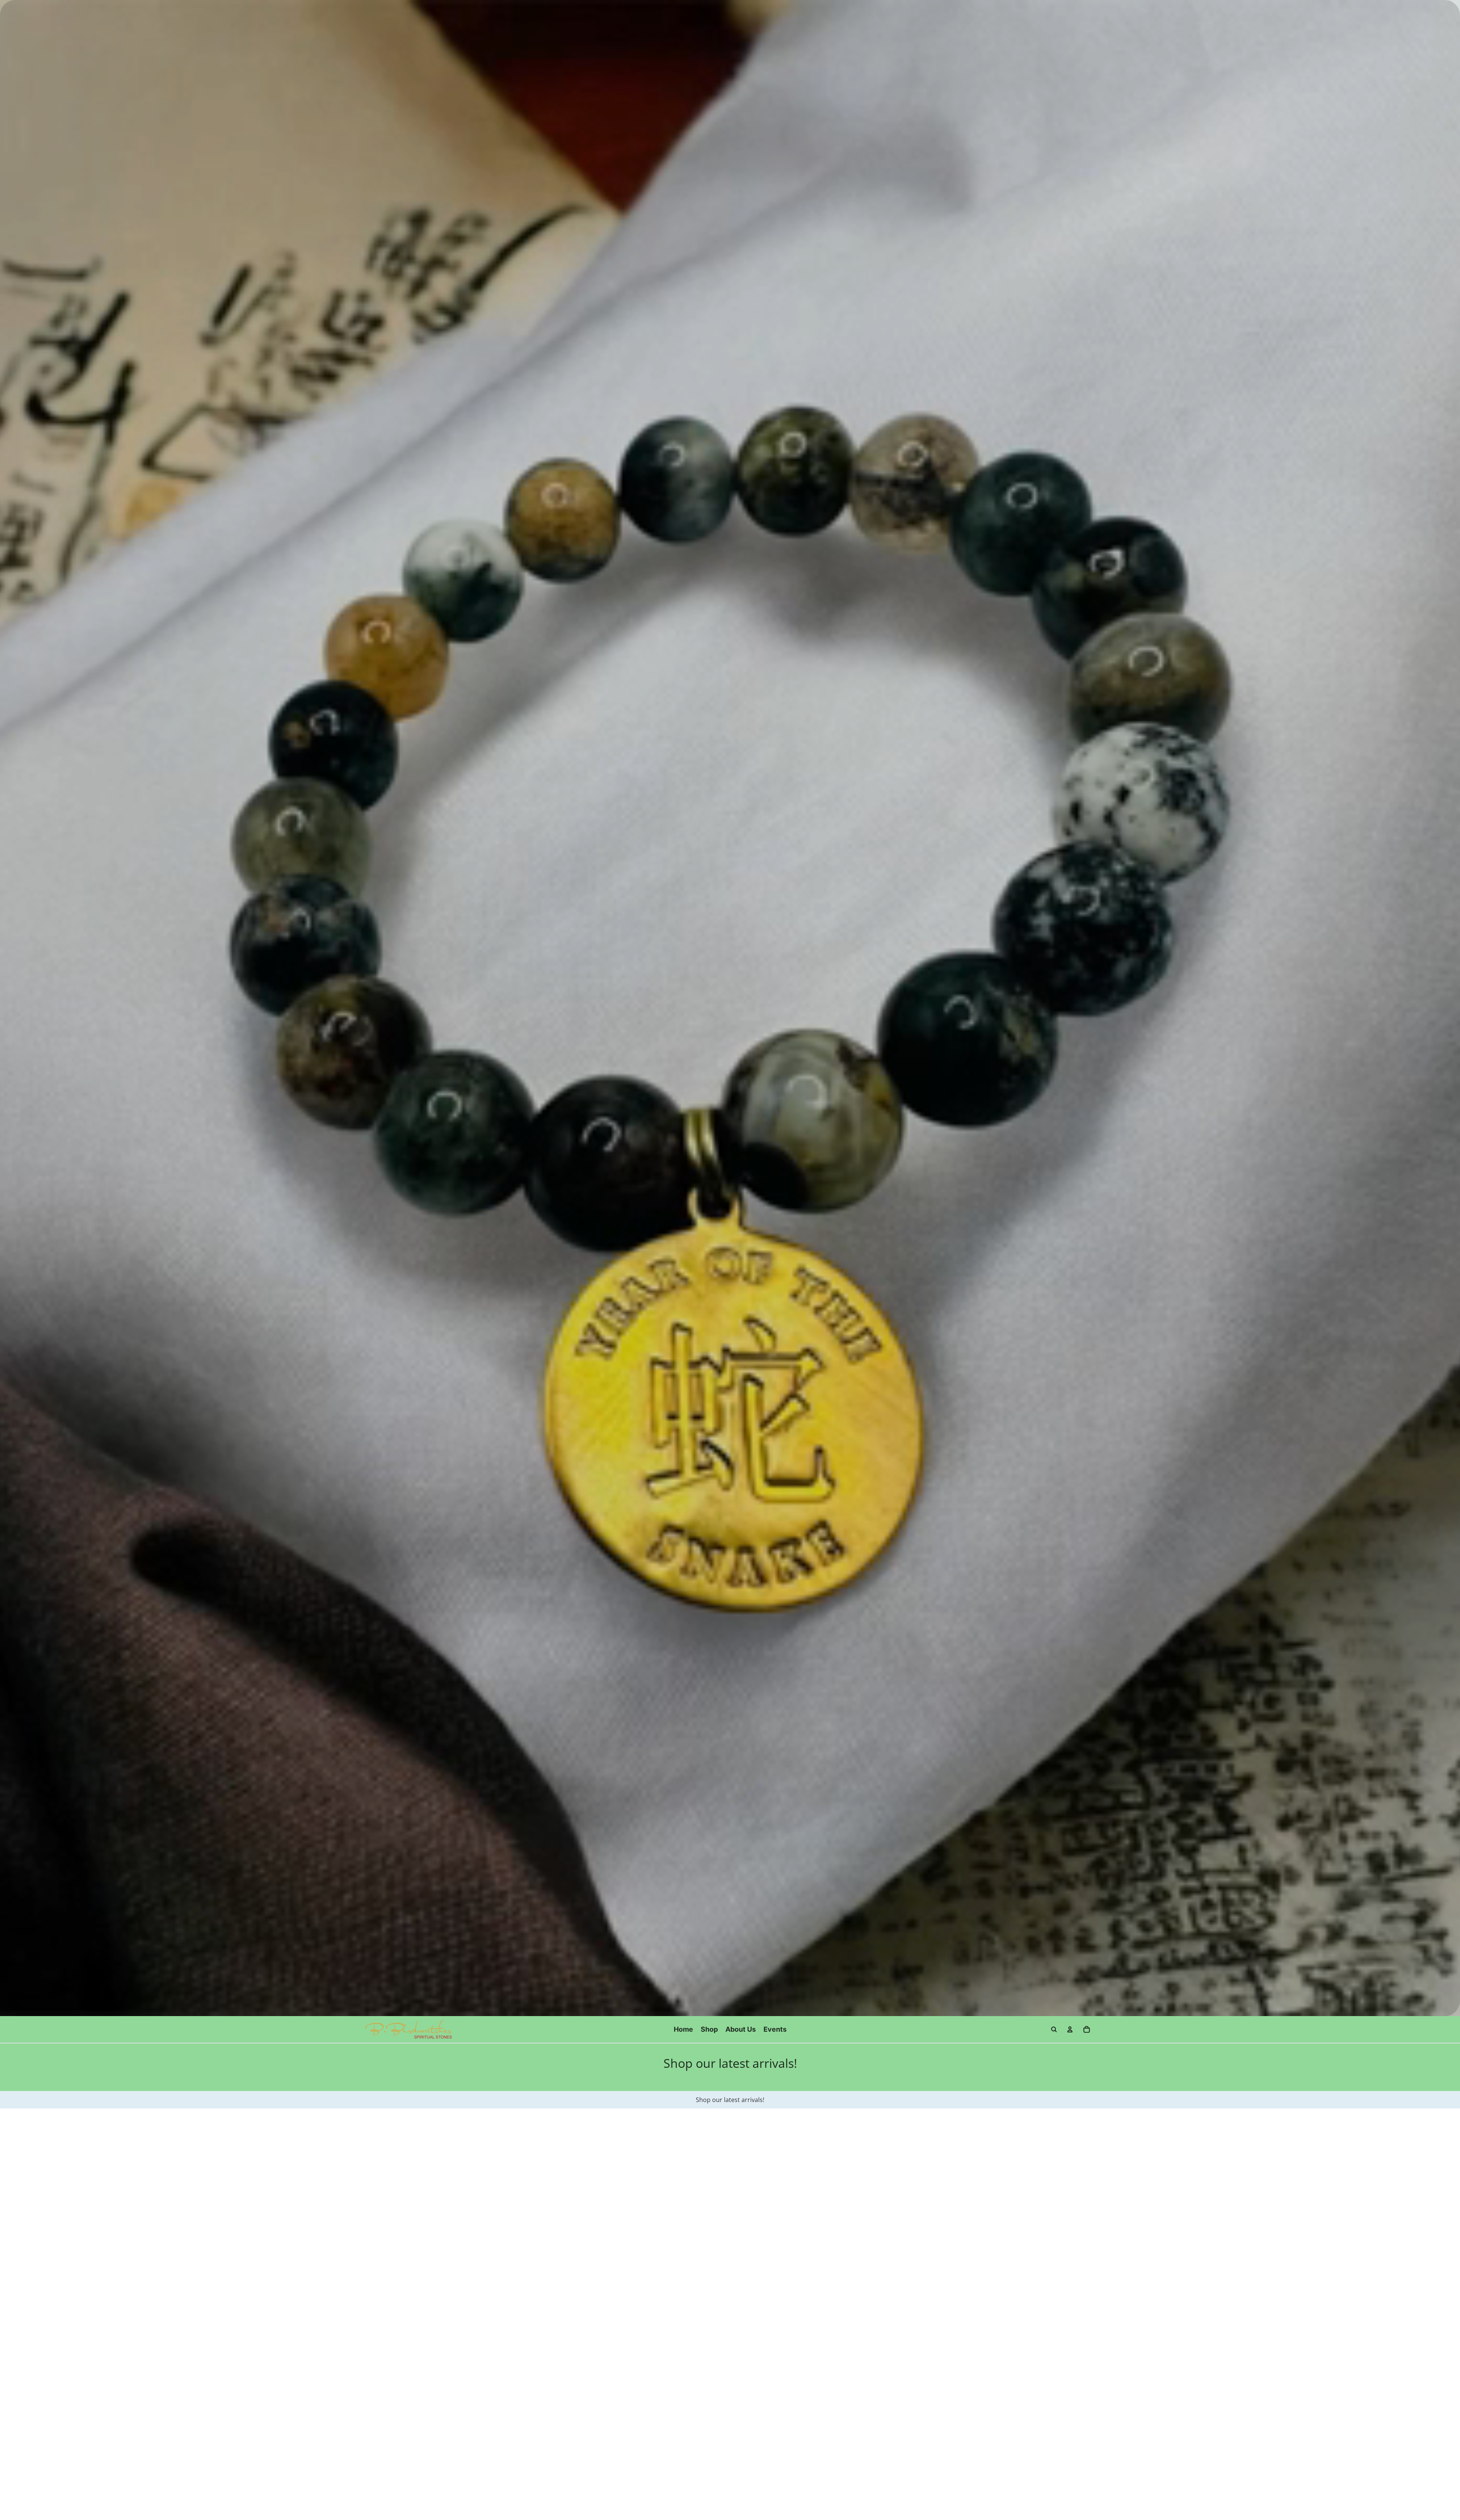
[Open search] (1054, 2029)
